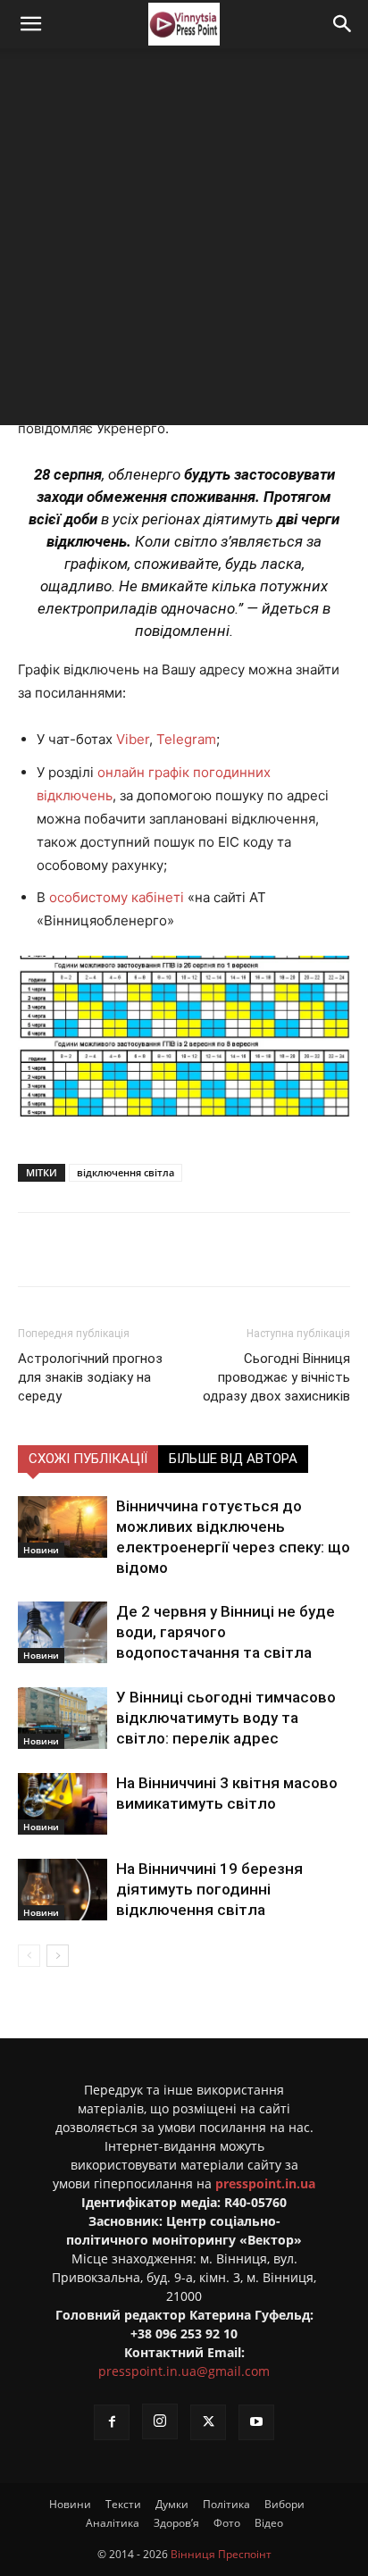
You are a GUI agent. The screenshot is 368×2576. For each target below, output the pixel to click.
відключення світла (125, 1172)
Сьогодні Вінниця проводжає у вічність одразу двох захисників (276, 1377)
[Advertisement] (184, 241)
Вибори (284, 2504)
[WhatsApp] (256, 1250)
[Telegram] (174, 1250)
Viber (133, 739)
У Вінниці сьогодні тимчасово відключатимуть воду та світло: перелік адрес (226, 1718)
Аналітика (113, 2523)
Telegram (186, 739)
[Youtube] (256, 2422)
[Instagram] (160, 2421)
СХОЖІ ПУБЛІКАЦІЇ (88, 1459)
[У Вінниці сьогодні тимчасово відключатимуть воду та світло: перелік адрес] (63, 1718)
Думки (172, 2504)
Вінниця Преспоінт (221, 2554)
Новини (41, 1550)
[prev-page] (29, 1956)
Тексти (123, 2504)
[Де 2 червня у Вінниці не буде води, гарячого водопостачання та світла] (63, 1632)
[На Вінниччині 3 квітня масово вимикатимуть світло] (63, 1804)
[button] (30, 24)
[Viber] (215, 1250)
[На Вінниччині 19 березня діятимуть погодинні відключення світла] (63, 1890)
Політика (226, 2504)
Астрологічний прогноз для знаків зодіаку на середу (90, 1377)
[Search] (343, 24)
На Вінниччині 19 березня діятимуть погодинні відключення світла (209, 1889)
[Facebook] (92, 1250)
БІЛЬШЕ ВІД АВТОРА (233, 1459)
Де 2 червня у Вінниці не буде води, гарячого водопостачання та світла (226, 1632)
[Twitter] (133, 1250)
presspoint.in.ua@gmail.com (184, 2371)
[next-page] (58, 1956)
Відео (269, 2523)
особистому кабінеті (117, 897)
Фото (227, 2523)
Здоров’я (176, 2523)
